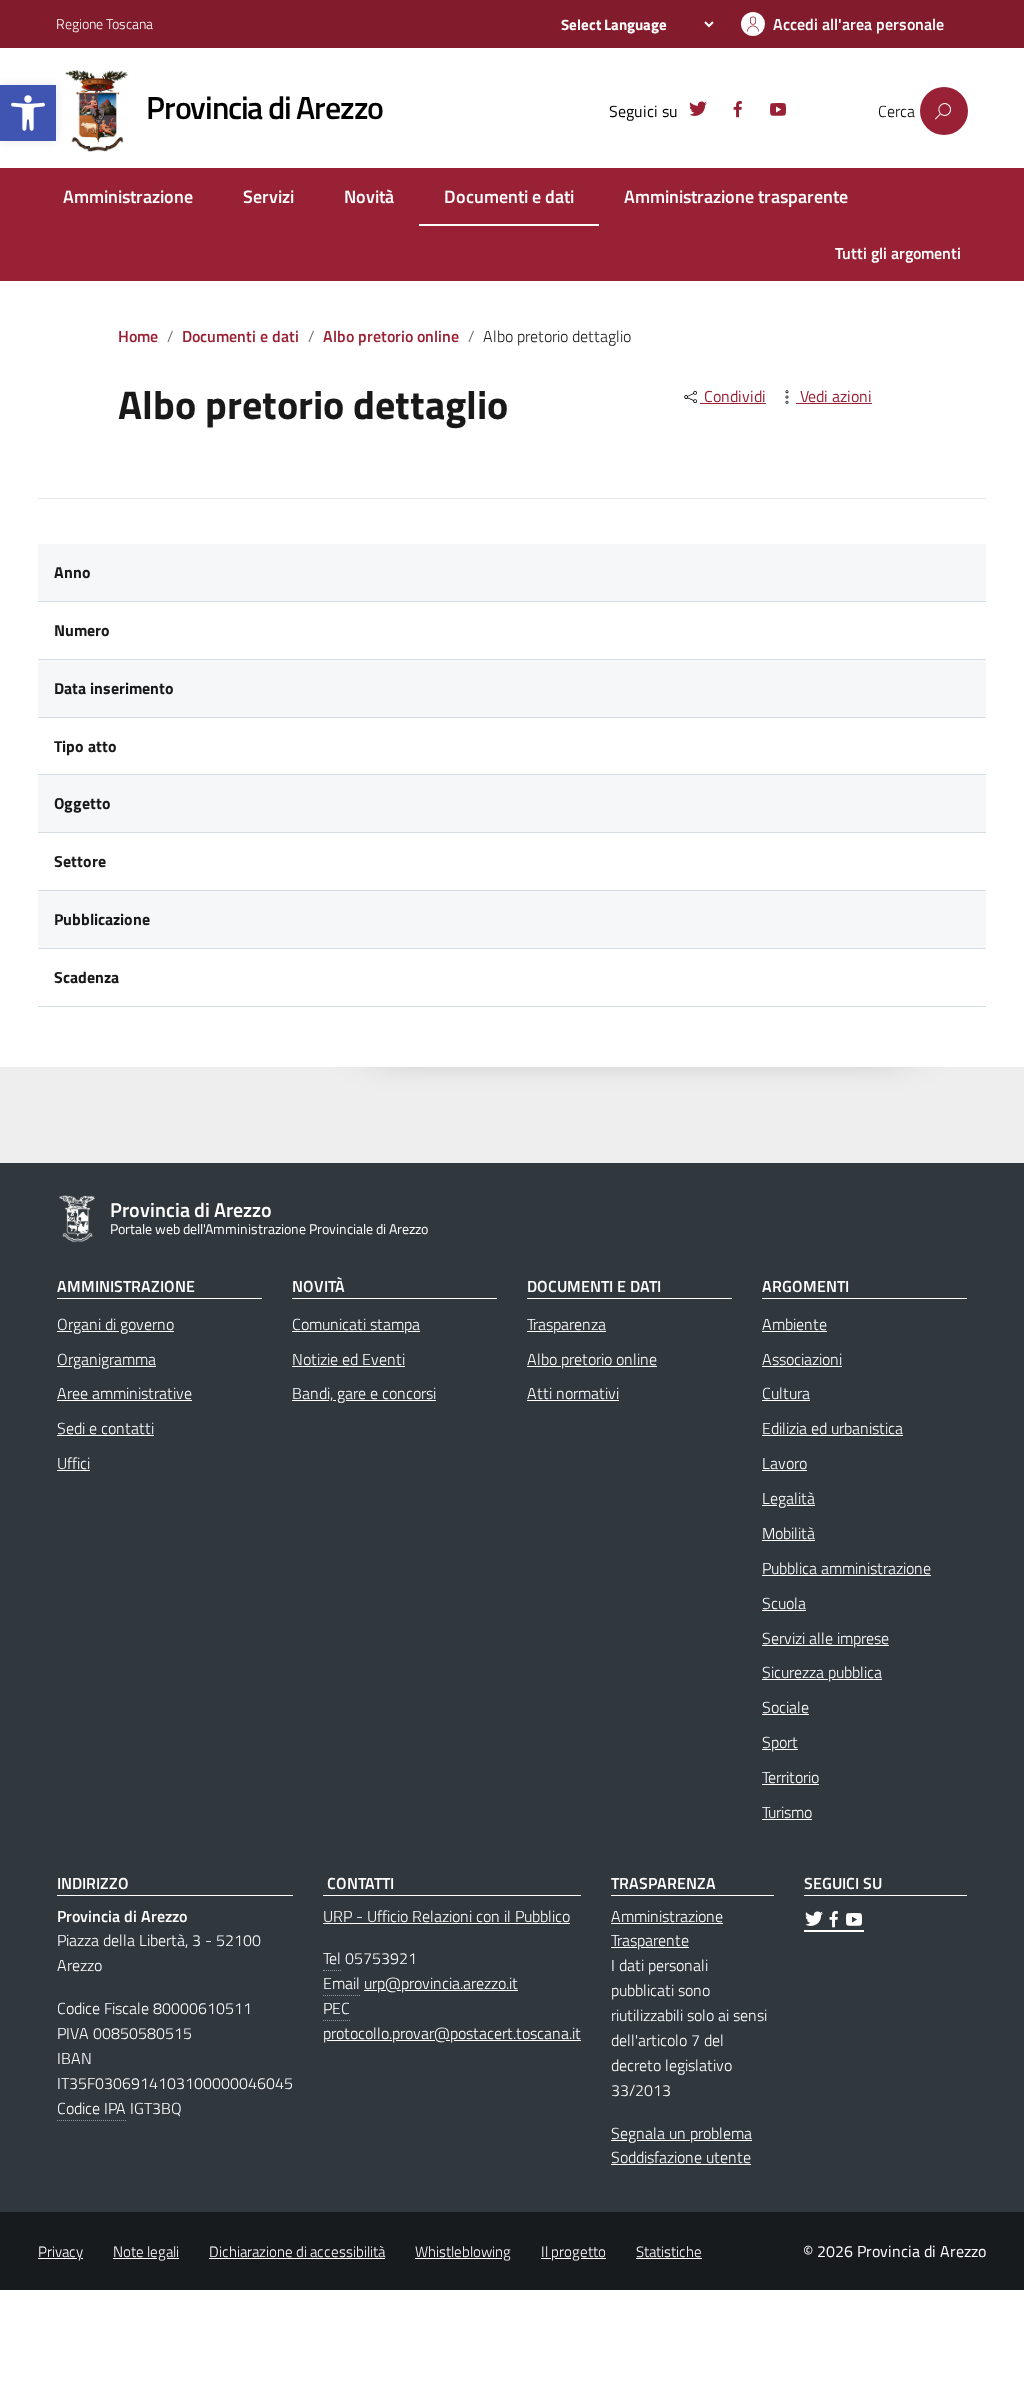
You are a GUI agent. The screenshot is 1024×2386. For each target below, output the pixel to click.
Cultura (786, 1393)
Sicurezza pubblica (822, 1672)
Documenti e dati (509, 196)
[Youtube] (778, 112)
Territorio (790, 1777)
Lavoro (784, 1463)
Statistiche (669, 2251)
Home (138, 336)
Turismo (787, 1812)
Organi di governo (115, 1324)
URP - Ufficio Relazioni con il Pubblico (446, 1916)
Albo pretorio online (391, 336)
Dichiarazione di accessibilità (297, 2251)
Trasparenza (566, 1324)
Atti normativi (573, 1393)
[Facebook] (738, 112)
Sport (780, 1742)
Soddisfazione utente (681, 2157)
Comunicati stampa (356, 1324)
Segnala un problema (681, 2133)
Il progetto (573, 2251)
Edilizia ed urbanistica (832, 1428)
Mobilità (788, 1533)
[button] (28, 113)
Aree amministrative (124, 1393)
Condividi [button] (733, 396)
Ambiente (794, 1324)
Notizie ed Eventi (348, 1359)
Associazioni (802, 1359)
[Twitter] (698, 112)
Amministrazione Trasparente (667, 1928)
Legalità (788, 1498)
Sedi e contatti (105, 1428)
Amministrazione (128, 196)
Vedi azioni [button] (834, 396)
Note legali (146, 2251)
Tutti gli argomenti (898, 253)
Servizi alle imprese (825, 1638)
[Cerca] (944, 111)
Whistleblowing (463, 2251)
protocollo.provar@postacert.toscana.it (452, 2033)
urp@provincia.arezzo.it (441, 1983)
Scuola (784, 1603)
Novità (369, 196)
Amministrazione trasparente (736, 196)
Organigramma (106, 1359)
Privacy (60, 2251)
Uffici (73, 1463)
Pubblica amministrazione (846, 1568)
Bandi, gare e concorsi (364, 1393)
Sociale (785, 1707)
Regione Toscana (104, 23)
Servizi (268, 196)
